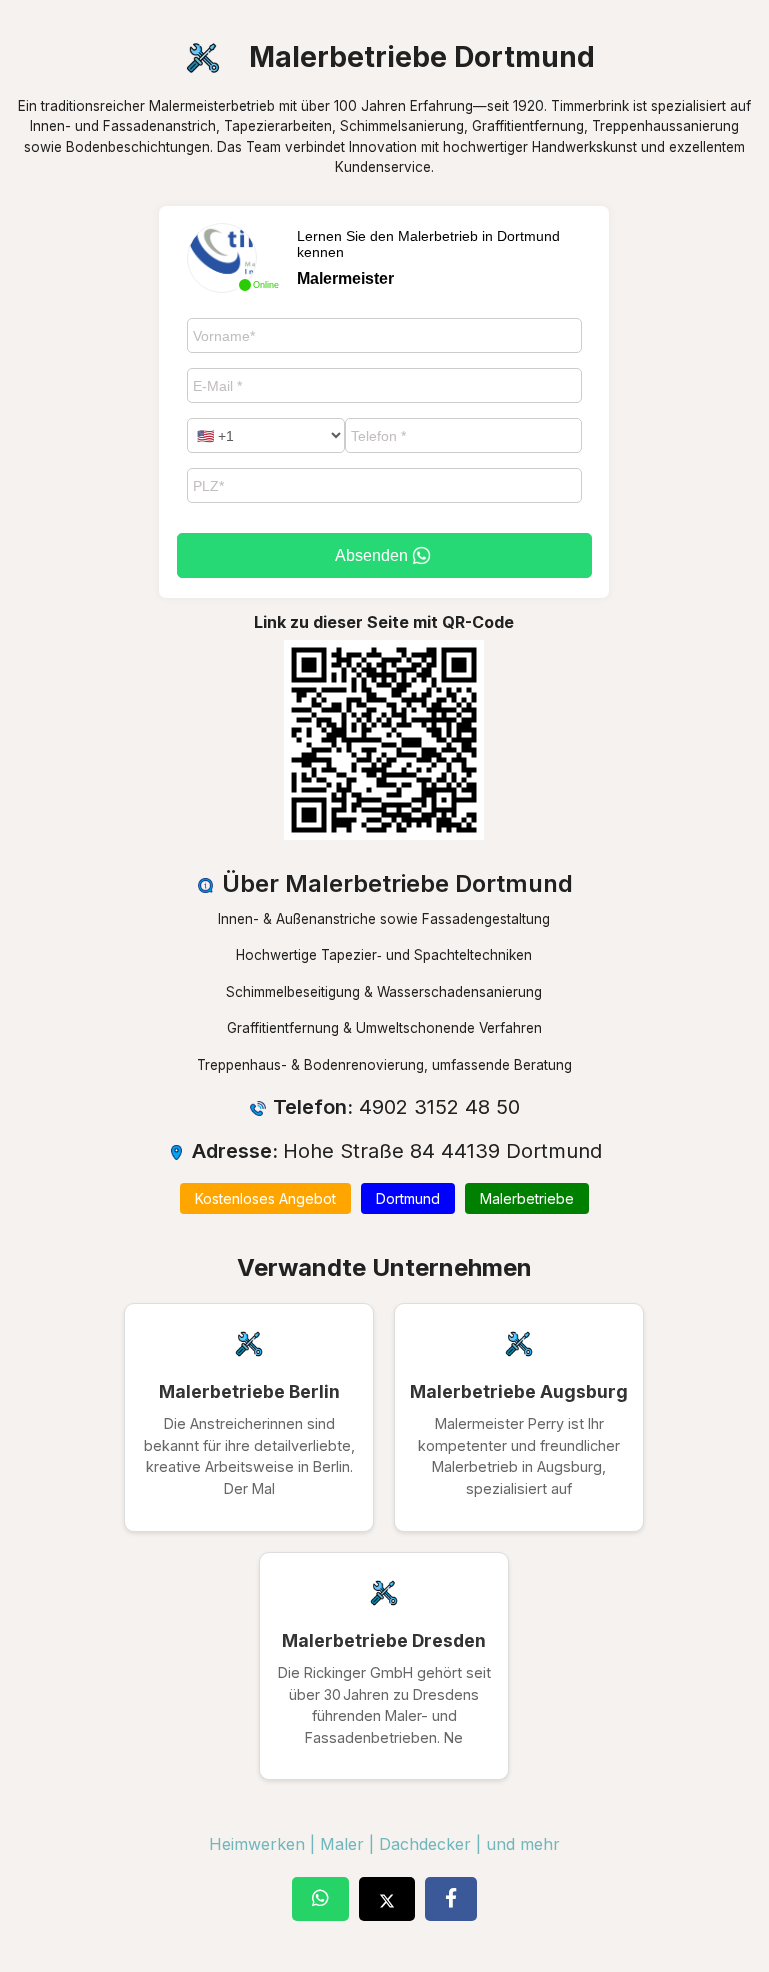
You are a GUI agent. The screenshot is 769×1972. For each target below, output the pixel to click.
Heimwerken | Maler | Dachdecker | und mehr (384, 1844)
